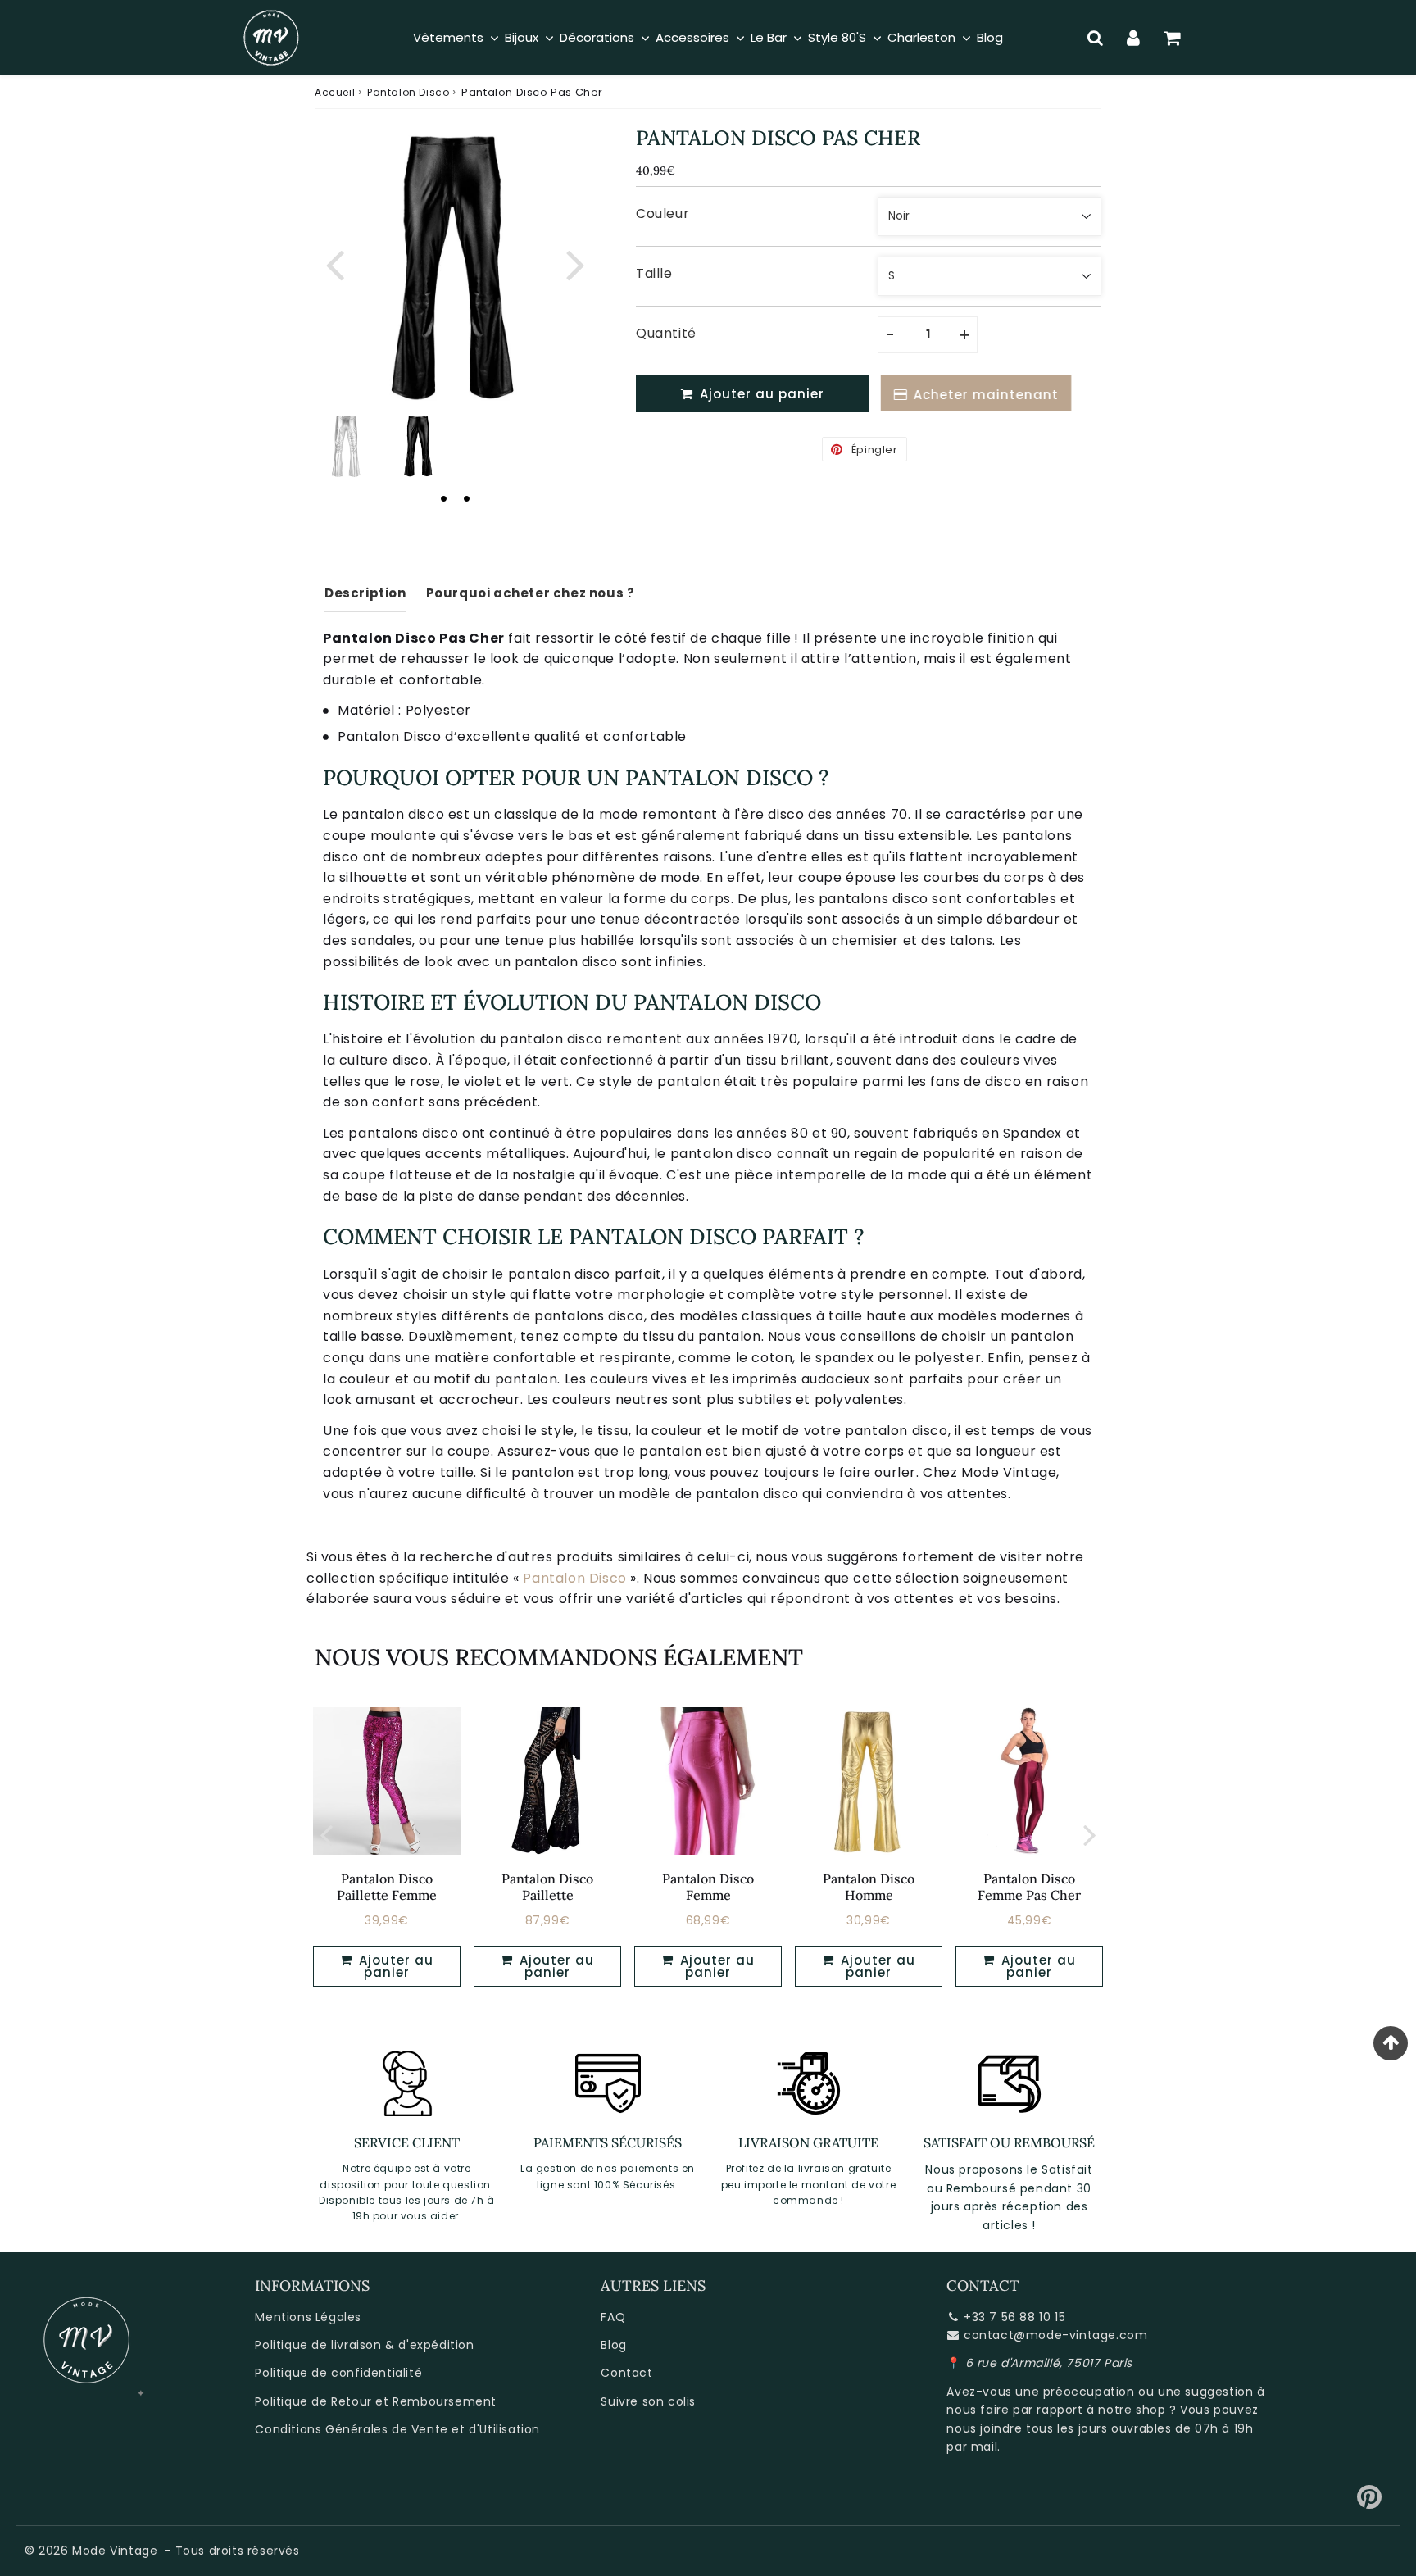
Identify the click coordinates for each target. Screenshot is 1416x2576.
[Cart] (1172, 38)
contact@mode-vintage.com (1055, 2335)
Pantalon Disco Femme (708, 1886)
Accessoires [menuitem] (692, 37)
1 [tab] (443, 498)
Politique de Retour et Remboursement (376, 2401)
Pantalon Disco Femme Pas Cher (1029, 1886)
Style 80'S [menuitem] (837, 37)
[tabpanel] (419, 446)
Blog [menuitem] (990, 37)
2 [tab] (466, 498)
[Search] (1095, 38)
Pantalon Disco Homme (869, 1886)
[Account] (1134, 38)
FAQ (613, 2317)
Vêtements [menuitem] (448, 37)
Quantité (666, 333)
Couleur (663, 214)
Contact (626, 2373)
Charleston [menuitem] (921, 37)
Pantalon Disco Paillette (547, 1886)
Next (575, 263)
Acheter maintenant (982, 395)
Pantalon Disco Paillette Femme (387, 1886)
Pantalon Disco (408, 92)
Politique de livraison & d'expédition (364, 2345)
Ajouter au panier (394, 1966)
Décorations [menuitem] (597, 37)
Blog (613, 2345)
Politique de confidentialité (338, 2373)
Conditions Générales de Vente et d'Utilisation (397, 2429)
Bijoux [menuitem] (522, 37)
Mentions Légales (308, 2317)
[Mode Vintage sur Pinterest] (1370, 2503)
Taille (654, 273)
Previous (334, 263)
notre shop (1132, 2410)
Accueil (335, 92)
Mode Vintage (115, 2551)
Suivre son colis (648, 2401)
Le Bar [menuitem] (769, 37)
